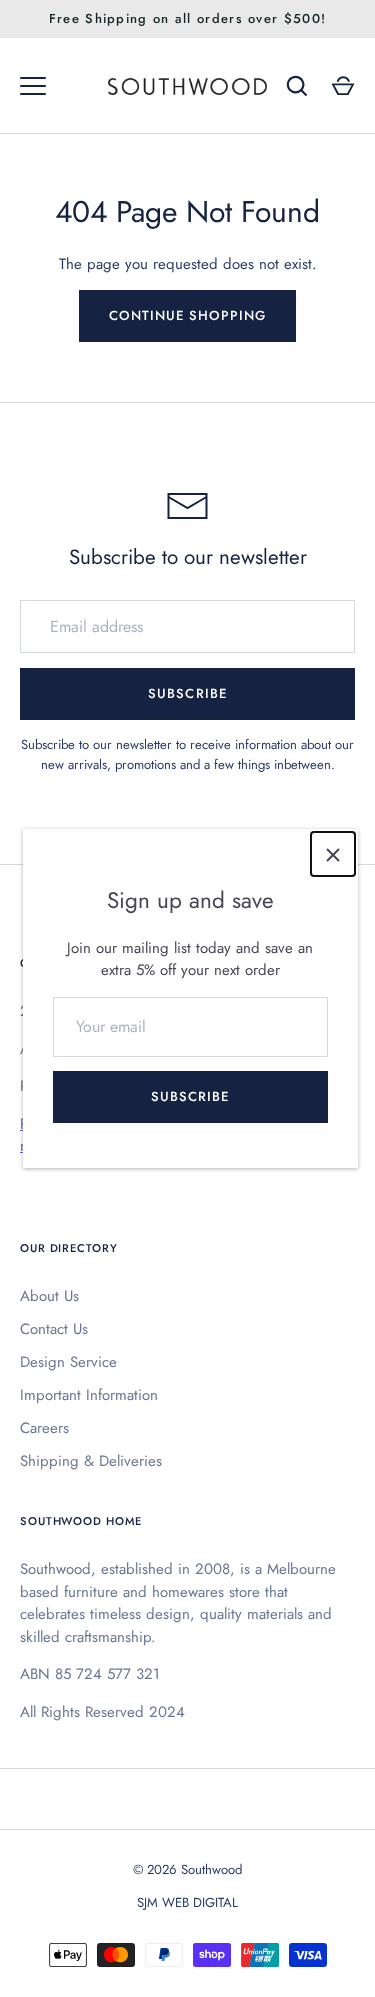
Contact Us (54, 1329)
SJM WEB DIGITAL (187, 1902)
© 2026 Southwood (187, 1869)
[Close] (333, 854)
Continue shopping (188, 315)
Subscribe (190, 1096)
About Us (49, 1296)
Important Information (89, 1395)
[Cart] (343, 86)
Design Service (68, 1362)
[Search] (297, 86)
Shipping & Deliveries (91, 1461)
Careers (44, 1428)
